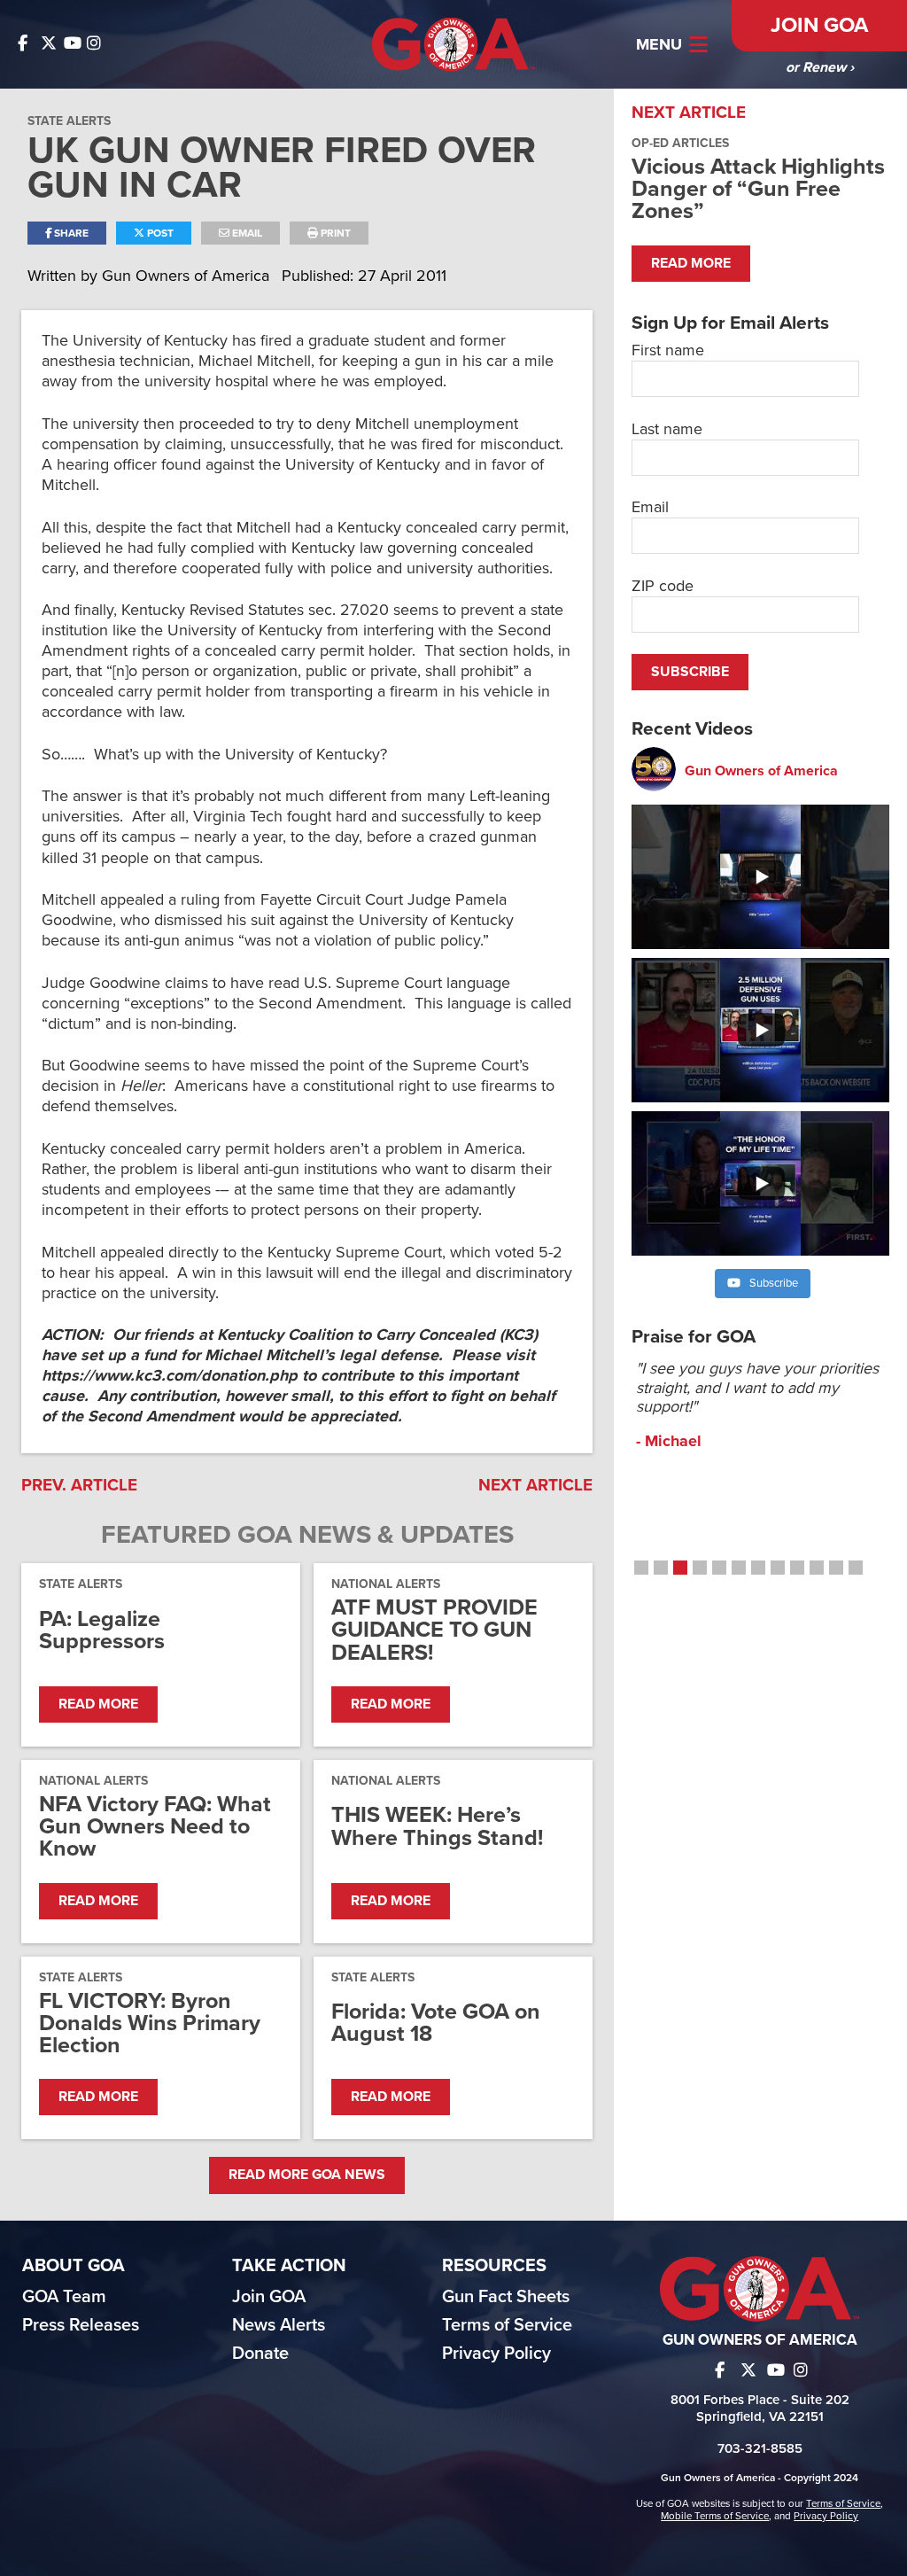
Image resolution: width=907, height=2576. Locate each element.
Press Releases (81, 2325)
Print (334, 233)
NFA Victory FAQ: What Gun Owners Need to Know (155, 1827)
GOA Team (64, 2297)
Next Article (535, 1485)
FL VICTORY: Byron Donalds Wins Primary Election (150, 2024)
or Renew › (820, 67)
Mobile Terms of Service (715, 2516)
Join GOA (819, 25)
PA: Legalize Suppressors (102, 1630)
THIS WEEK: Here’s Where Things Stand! (437, 1826)
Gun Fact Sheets (506, 2297)
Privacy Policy (496, 2354)
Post (159, 233)
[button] (641, 1568)
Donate (260, 2354)
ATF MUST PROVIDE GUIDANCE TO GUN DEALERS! (434, 1630)
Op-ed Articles (680, 143)
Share (70, 233)
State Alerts (69, 121)
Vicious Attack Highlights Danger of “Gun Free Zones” (758, 189)
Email (246, 233)
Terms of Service (507, 2325)
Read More (98, 1704)
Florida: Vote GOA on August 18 (436, 2023)
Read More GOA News (307, 2175)
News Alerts (279, 2325)
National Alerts (386, 1584)
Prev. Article (79, 1485)
